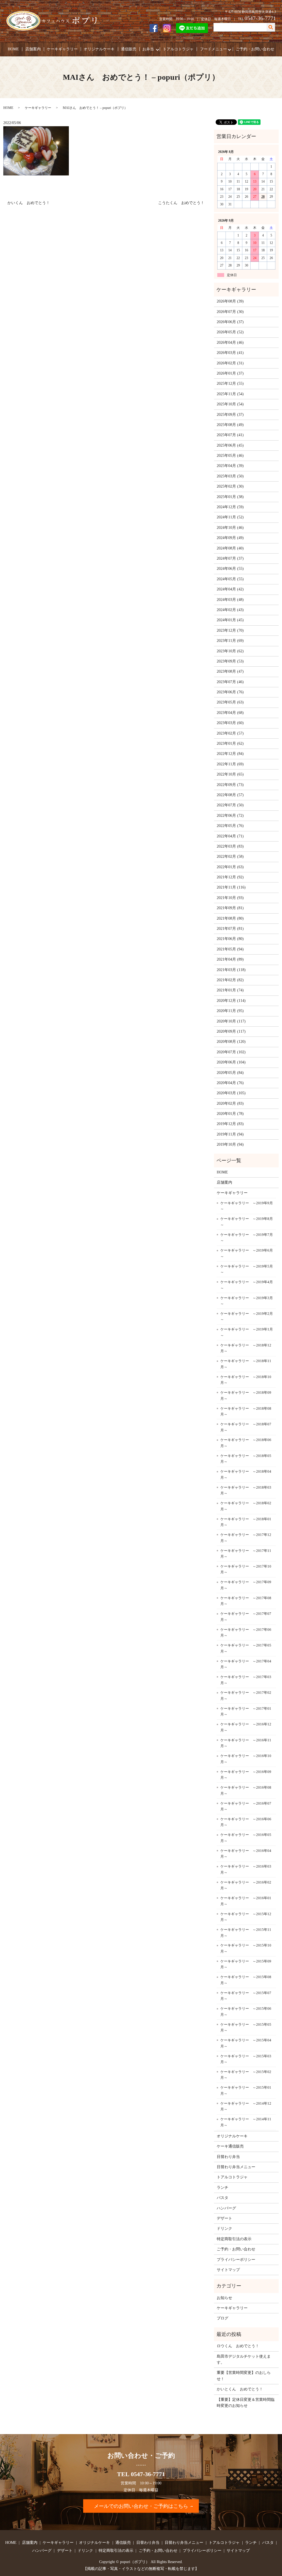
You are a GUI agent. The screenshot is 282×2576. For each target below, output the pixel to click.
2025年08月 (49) (230, 425)
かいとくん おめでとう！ (240, 2389)
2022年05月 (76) (230, 826)
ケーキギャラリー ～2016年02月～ (246, 1885)
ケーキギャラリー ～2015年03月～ (246, 2059)
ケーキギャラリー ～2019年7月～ (247, 1238)
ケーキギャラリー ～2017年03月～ (246, 1680)
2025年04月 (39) (230, 466)
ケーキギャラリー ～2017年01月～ (246, 1712)
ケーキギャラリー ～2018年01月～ (246, 1522)
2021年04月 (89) (230, 959)
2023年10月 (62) (230, 651)
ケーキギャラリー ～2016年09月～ (246, 1775)
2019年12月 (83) (230, 1124)
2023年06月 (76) (230, 692)
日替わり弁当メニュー (236, 2167)
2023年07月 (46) (230, 682)
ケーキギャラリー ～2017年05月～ (246, 1648)
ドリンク (224, 2229)
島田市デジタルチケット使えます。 (244, 2359)
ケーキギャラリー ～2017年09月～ (246, 1585)
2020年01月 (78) (230, 1114)
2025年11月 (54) (230, 394)
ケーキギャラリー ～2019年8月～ (247, 1222)
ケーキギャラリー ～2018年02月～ (246, 1506)
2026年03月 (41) (230, 353)
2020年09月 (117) (231, 1031)
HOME (13, 49)
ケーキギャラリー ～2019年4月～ (247, 1285)
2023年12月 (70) (230, 630)
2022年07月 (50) (230, 805)
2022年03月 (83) (230, 846)
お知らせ (224, 2298)
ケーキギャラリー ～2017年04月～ (246, 1664)
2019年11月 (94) (230, 1134)
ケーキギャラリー (62, 49)
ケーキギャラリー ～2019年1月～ (247, 1332)
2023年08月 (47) (230, 671)
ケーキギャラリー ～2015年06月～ (246, 2012)
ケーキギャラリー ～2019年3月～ (247, 1301)
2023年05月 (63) (230, 702)
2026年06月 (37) (230, 322)
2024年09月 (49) (230, 538)
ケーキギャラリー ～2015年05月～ (246, 2027)
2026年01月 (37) (230, 373)
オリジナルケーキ (99, 49)
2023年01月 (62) (230, 743)
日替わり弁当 (228, 2157)
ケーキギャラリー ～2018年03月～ (246, 1490)
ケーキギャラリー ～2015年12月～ (246, 1917)
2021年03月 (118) (231, 970)
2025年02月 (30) (230, 486)
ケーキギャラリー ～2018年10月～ (246, 1380)
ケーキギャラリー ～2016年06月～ (246, 1822)
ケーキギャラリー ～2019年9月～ (247, 1206)
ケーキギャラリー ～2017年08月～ (246, 1601)
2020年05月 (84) (230, 1073)
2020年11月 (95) (230, 1011)
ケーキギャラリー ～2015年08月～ (246, 1980)
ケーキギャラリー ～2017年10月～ (246, 1569)
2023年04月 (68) (230, 713)
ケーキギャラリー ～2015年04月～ (246, 2043)
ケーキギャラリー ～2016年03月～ (246, 1869)
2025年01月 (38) (230, 497)
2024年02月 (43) (230, 610)
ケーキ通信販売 (230, 2146)
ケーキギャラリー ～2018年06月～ (246, 1443)
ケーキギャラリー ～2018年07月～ (246, 1427)
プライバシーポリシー (236, 2260)
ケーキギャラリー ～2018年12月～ (246, 1348)
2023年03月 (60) (230, 723)
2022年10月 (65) (230, 774)
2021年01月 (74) (230, 990)
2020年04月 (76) (230, 1083)
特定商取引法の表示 (234, 2239)
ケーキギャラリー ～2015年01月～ (246, 2090)
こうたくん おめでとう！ (181, 203)
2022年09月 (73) (230, 785)
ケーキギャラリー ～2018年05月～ (246, 1459)
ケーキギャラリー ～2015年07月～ (246, 1996)
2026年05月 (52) (230, 332)
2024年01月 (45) (230, 620)
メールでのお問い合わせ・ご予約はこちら (141, 2506)
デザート (224, 2218)
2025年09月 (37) (230, 415)
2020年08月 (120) (231, 1042)
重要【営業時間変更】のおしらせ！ (244, 2376)
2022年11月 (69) (230, 764)
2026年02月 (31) (230, 363)
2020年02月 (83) (230, 1103)
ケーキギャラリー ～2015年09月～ (246, 1964)
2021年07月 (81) (230, 929)
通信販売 (129, 49)
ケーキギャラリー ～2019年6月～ (247, 1253)
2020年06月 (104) (231, 1062)
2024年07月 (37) (230, 558)
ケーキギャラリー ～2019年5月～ (247, 1269)
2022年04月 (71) (230, 836)
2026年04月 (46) (230, 343)
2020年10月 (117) (231, 1021)
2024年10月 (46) (230, 528)
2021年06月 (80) (230, 939)
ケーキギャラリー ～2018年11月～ (246, 1364)
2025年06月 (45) (230, 445)
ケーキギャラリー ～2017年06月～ (246, 1633)
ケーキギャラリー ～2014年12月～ (246, 2106)
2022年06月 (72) (230, 816)
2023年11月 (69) (230, 641)
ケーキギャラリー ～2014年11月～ (246, 2122)
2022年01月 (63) (230, 867)
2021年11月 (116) (231, 887)
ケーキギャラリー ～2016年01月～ (246, 1901)
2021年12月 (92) (230, 877)
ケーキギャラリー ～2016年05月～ (246, 1838)
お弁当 (148, 49)
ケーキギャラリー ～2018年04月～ (246, 1474)
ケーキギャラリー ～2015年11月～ (246, 1933)
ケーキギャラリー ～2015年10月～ (246, 1948)
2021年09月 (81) (230, 908)
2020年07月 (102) (231, 1052)
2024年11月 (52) (230, 517)
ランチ (223, 2188)
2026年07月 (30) (230, 312)
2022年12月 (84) (230, 754)
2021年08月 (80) (230, 918)
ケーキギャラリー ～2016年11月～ (246, 1743)
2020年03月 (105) (231, 1093)
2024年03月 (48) (230, 600)
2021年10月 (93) (230, 898)
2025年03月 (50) (230, 476)
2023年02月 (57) (230, 733)
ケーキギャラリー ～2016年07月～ (246, 1806)
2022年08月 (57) (230, 795)
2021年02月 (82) (230, 980)
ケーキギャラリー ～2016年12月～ (246, 1727)
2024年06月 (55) (230, 569)
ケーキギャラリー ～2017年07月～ (246, 1617)
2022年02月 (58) (230, 857)
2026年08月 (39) (230, 301)
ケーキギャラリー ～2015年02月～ (246, 2075)
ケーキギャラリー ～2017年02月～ (246, 1696)
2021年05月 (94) (230, 949)
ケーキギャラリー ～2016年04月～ (246, 1854)
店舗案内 (33, 49)
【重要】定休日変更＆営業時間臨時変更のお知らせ (246, 2403)
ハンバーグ (226, 2208)
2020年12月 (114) (231, 1001)
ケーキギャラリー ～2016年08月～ (246, 1790)
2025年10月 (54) (230, 404)
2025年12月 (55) (230, 383)
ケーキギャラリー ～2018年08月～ (246, 1411)
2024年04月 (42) (230, 589)
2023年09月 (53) (230, 661)
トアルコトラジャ (178, 49)
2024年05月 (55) (230, 579)
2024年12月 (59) (230, 507)
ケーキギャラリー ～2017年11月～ (246, 1554)
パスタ (223, 2198)
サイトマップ (228, 2270)
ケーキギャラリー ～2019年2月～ (247, 1317)
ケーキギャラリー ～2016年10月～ (246, 1759)
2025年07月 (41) (230, 435)
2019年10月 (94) (230, 1144)
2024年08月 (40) (230, 548)
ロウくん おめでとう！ (238, 2346)
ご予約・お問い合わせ (255, 49)
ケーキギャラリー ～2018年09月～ (246, 1396)
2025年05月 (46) (230, 456)
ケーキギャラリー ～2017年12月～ (246, 1538)
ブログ (223, 2318)
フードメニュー (213, 49)
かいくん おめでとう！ (29, 203)
